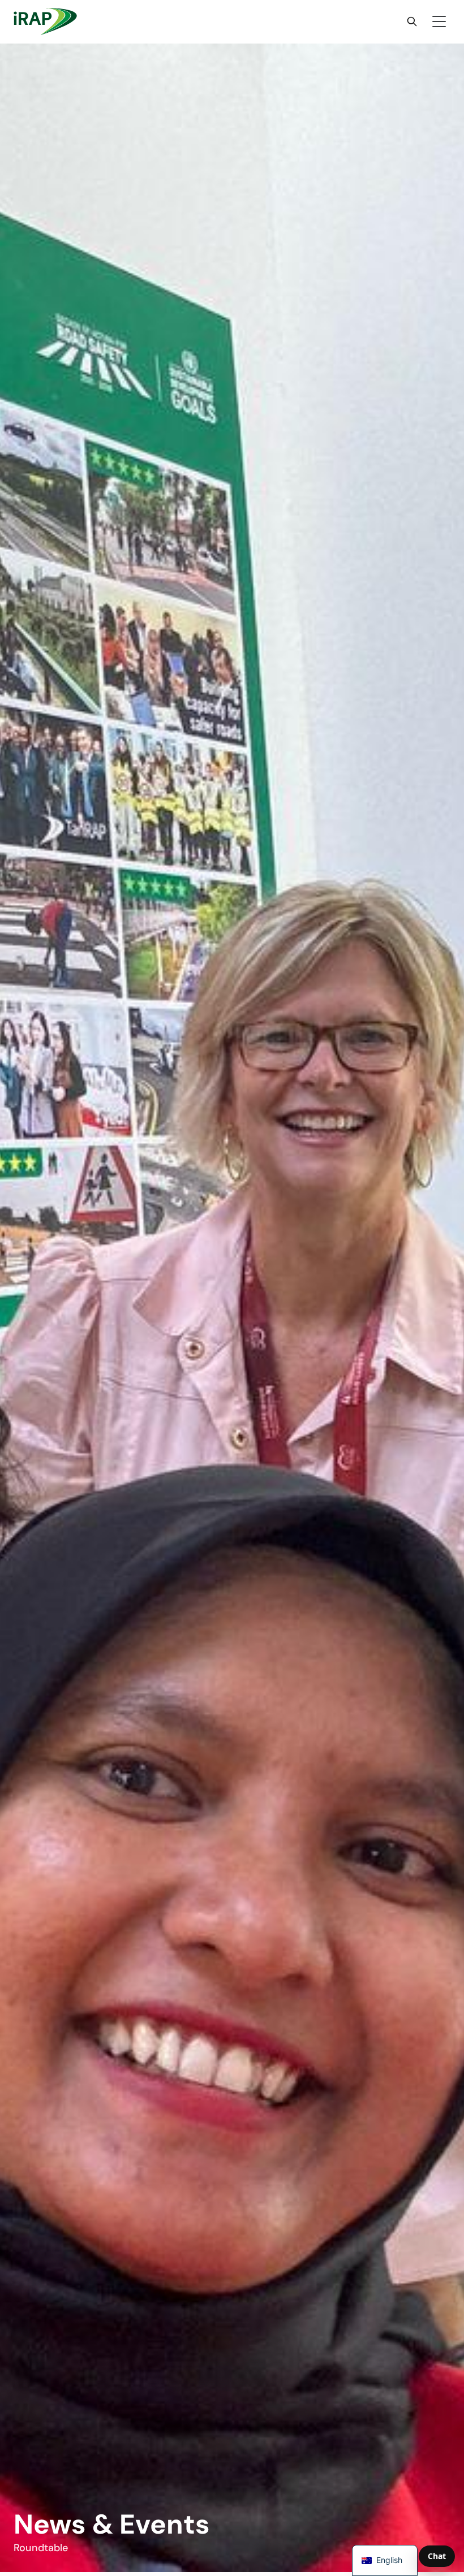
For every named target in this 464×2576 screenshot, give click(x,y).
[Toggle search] (412, 21)
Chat (437, 2556)
